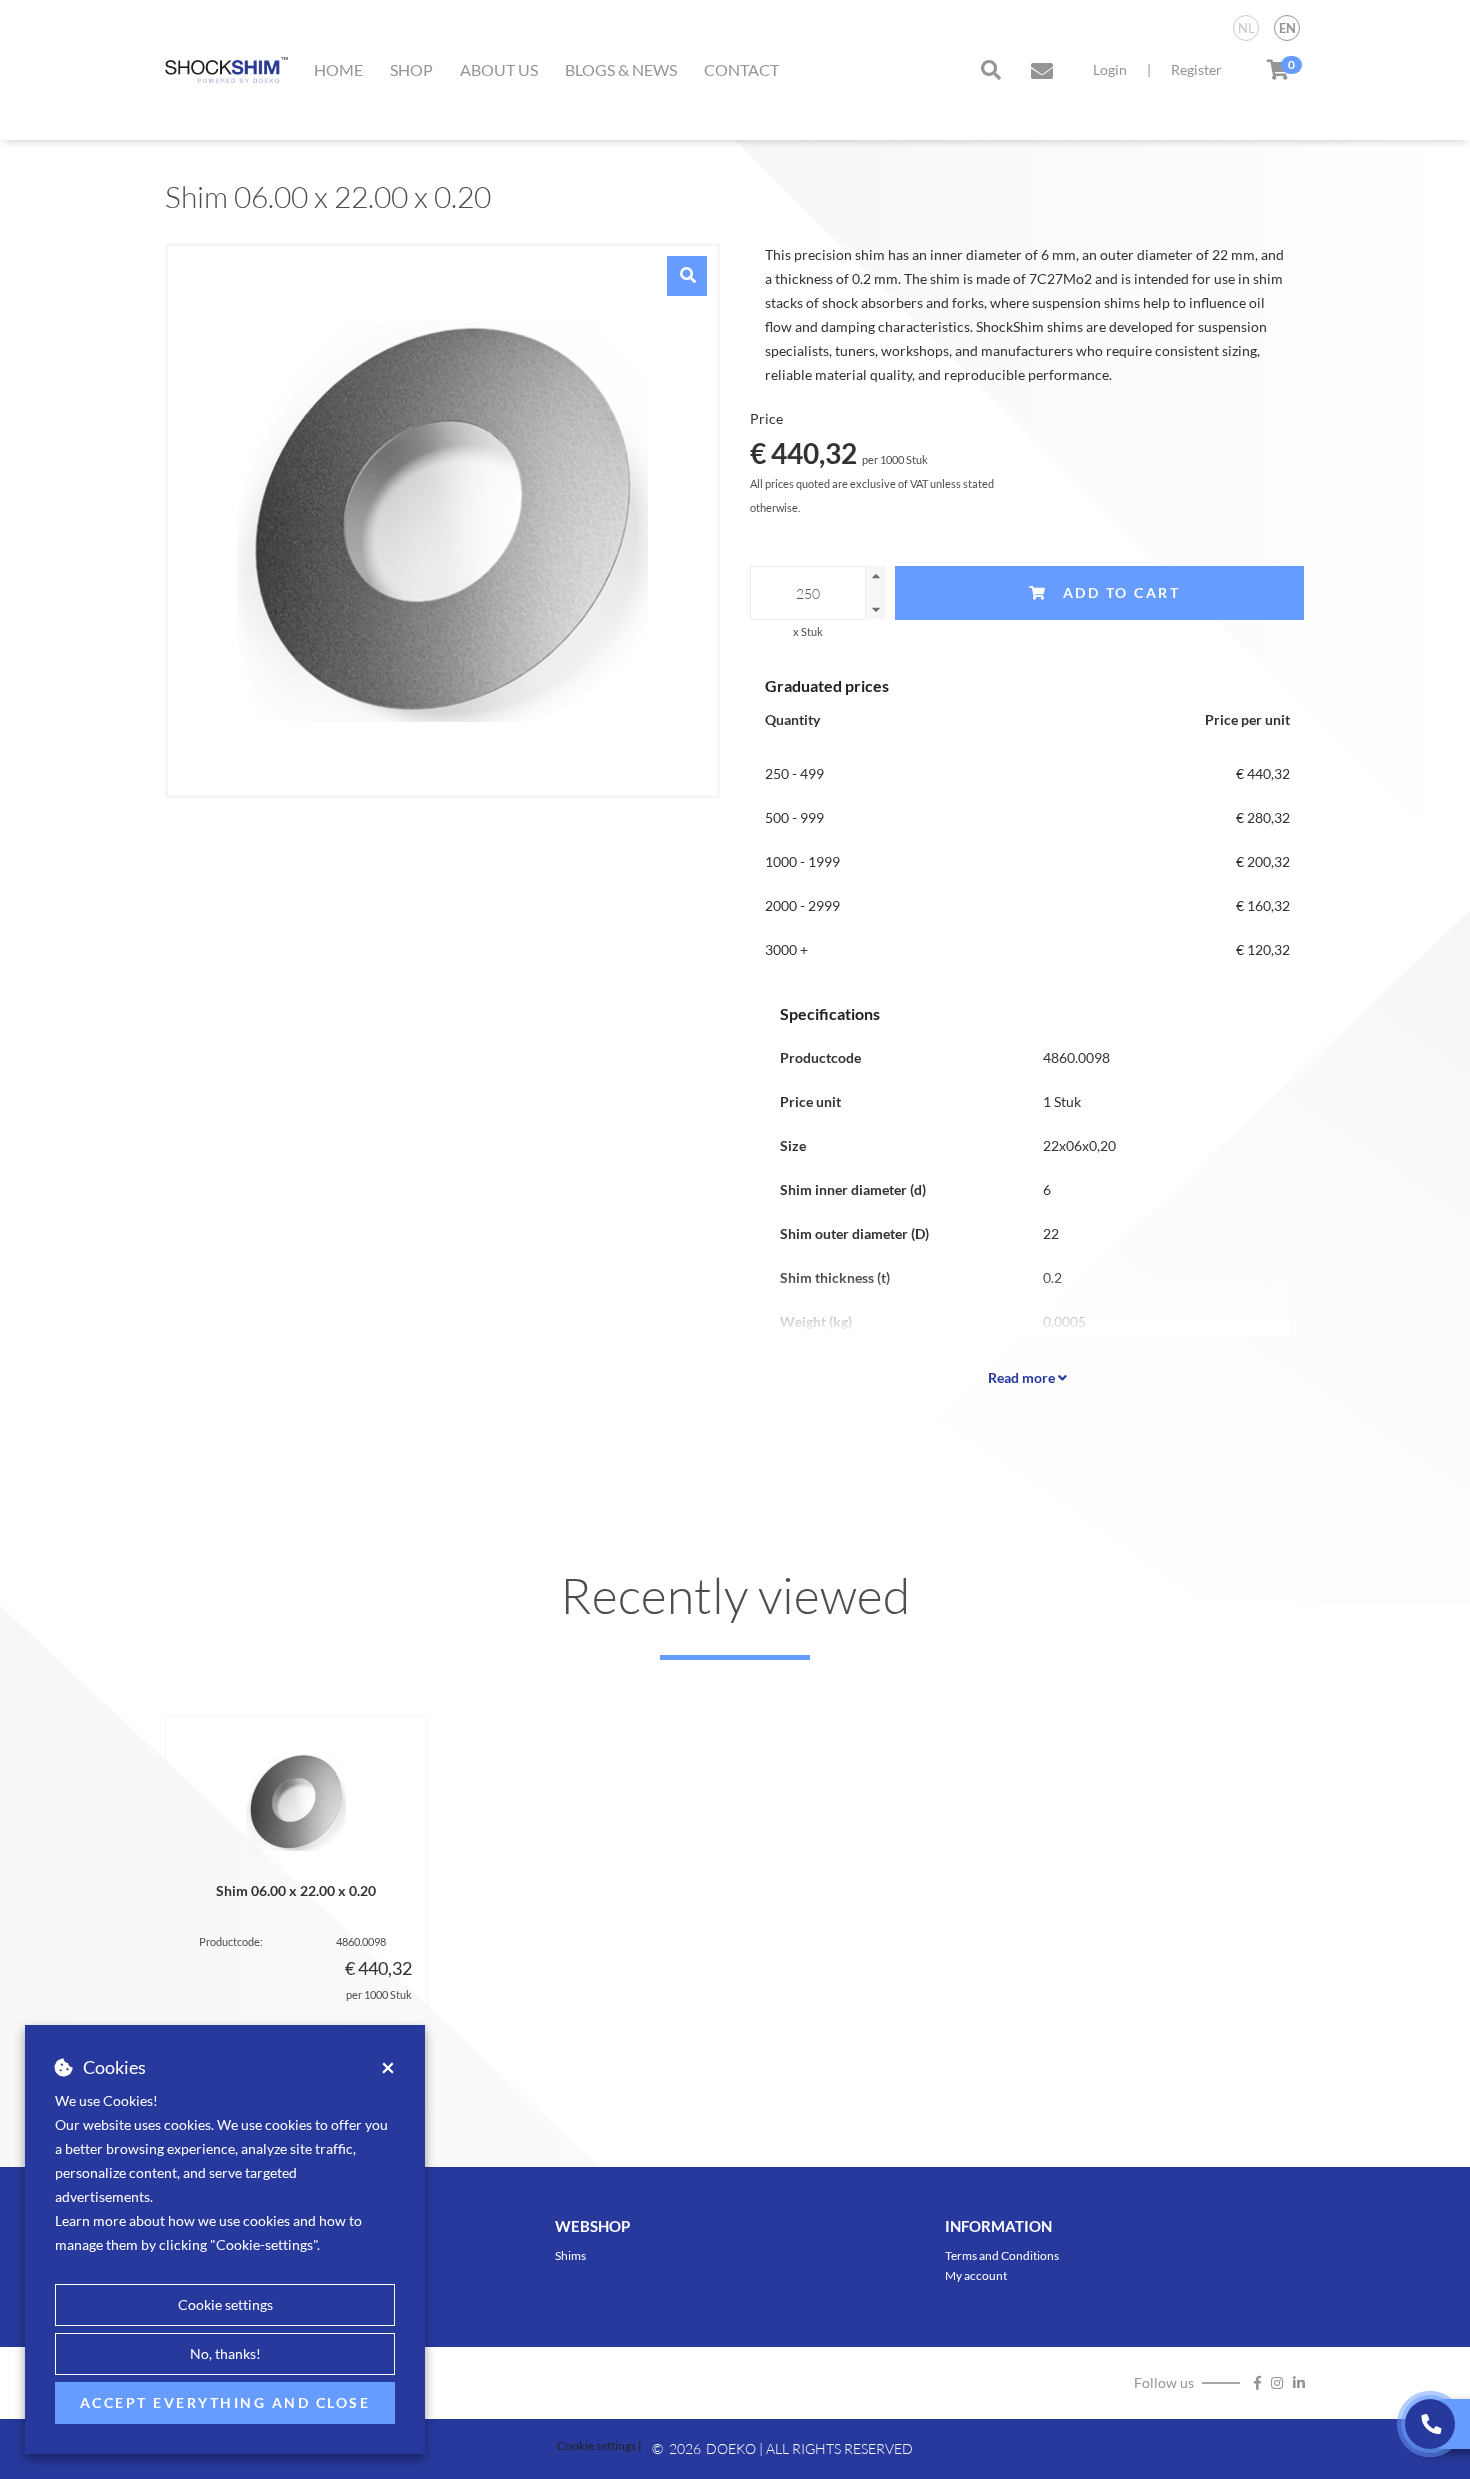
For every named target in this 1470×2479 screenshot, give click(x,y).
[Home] (226, 70)
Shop (411, 69)
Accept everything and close (225, 2402)
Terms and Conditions (1002, 2255)
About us (499, 69)
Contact (741, 69)
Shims (570, 2255)
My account (976, 2275)
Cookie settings (225, 2304)
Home (338, 69)
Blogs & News (621, 69)
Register (1196, 69)
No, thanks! (225, 2353)
